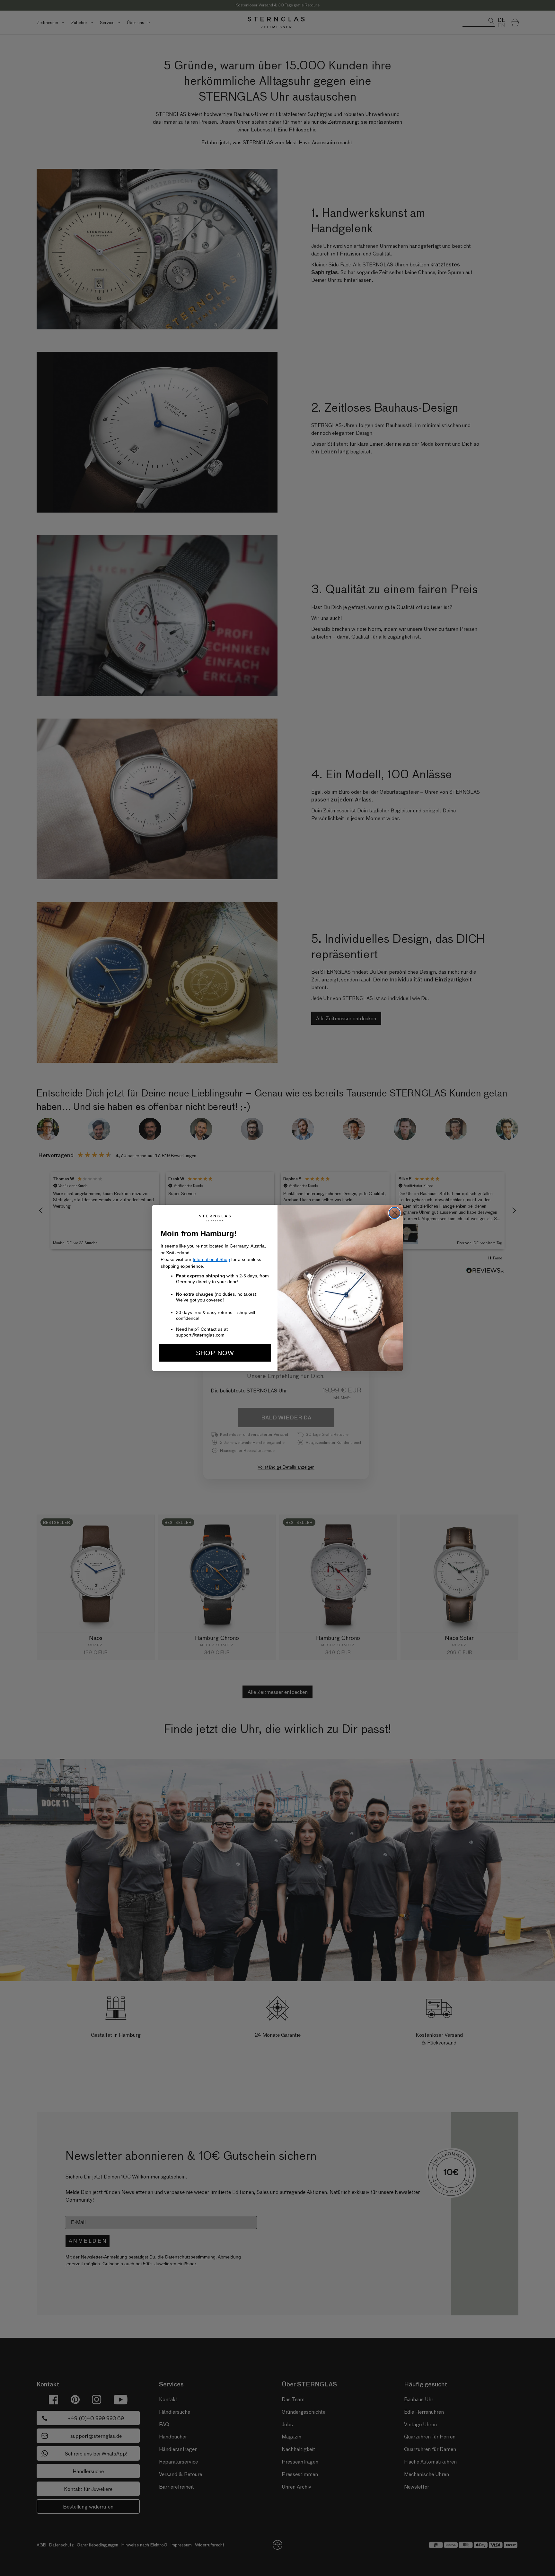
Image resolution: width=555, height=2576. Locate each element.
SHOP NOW (215, 1353)
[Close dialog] (395, 1213)
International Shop (211, 1259)
